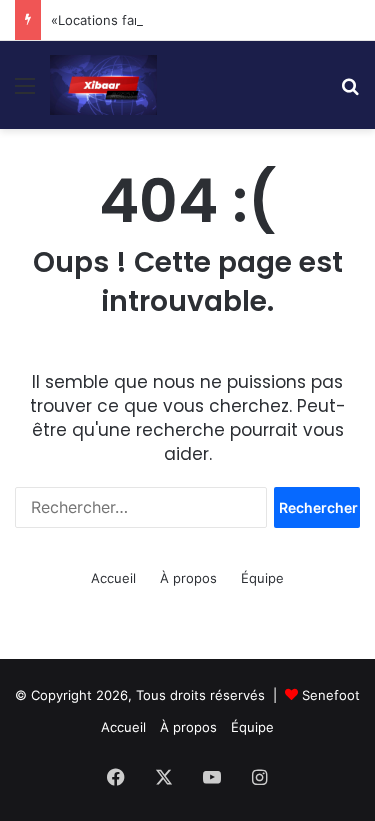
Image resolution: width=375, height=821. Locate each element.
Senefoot (331, 695)
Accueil (113, 578)
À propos (188, 578)
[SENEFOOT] (103, 85)
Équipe (262, 578)
